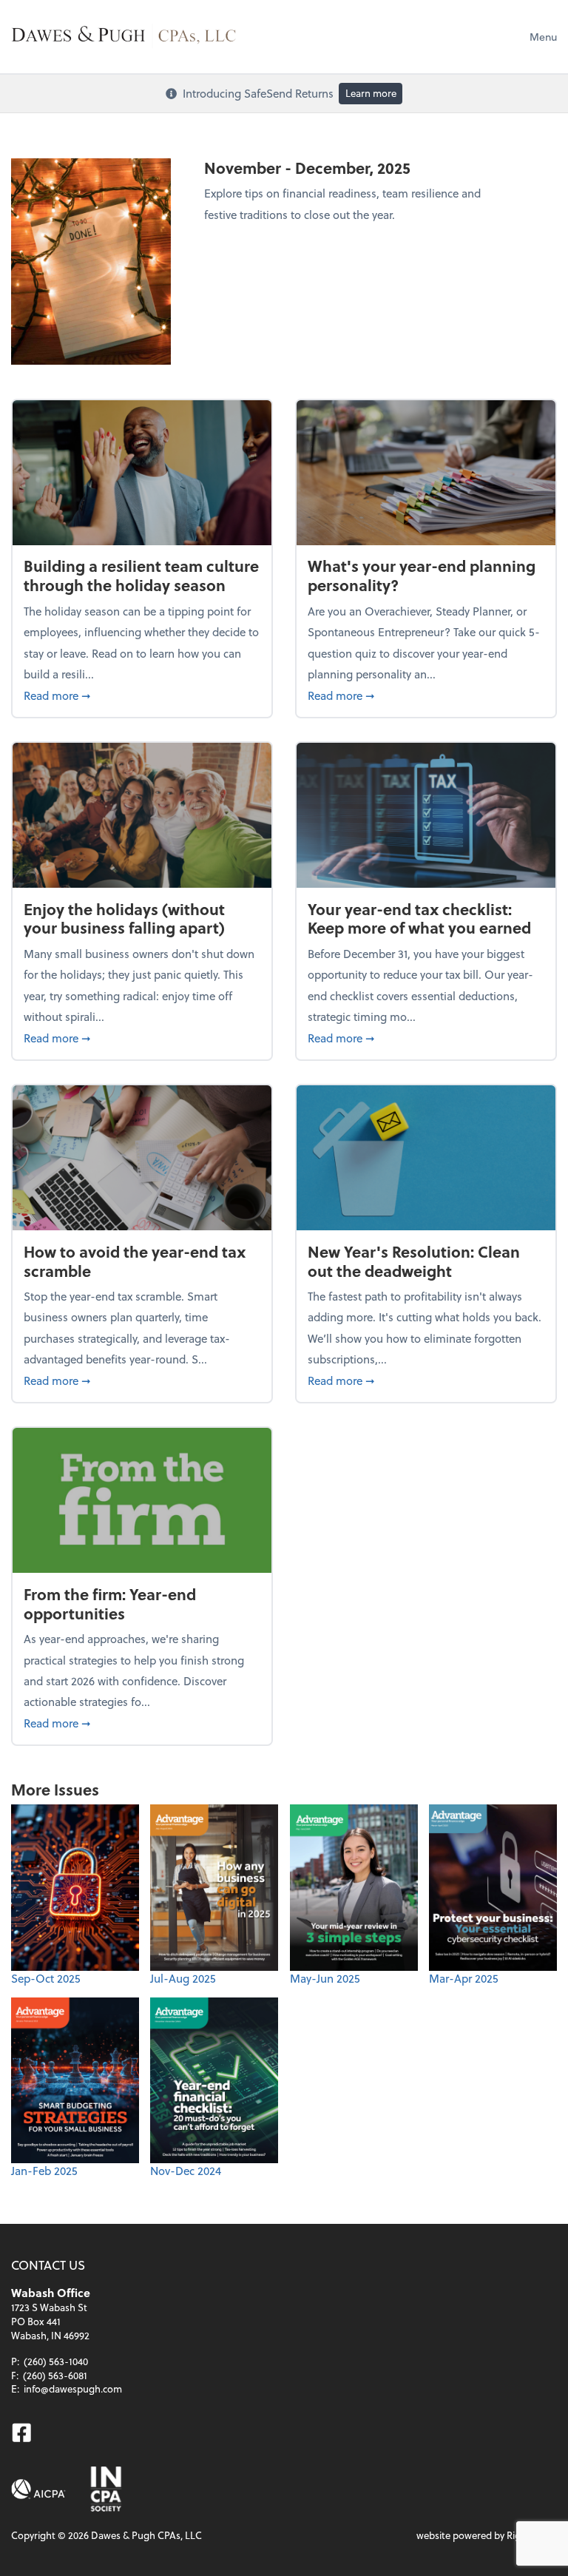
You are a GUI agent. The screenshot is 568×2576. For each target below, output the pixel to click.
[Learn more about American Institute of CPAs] (38, 2489)
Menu (543, 37)
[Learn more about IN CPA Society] (105, 2489)
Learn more (371, 93)
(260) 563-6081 (55, 2375)
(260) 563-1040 (56, 2361)
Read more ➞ (142, 695)
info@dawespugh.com (73, 2388)
